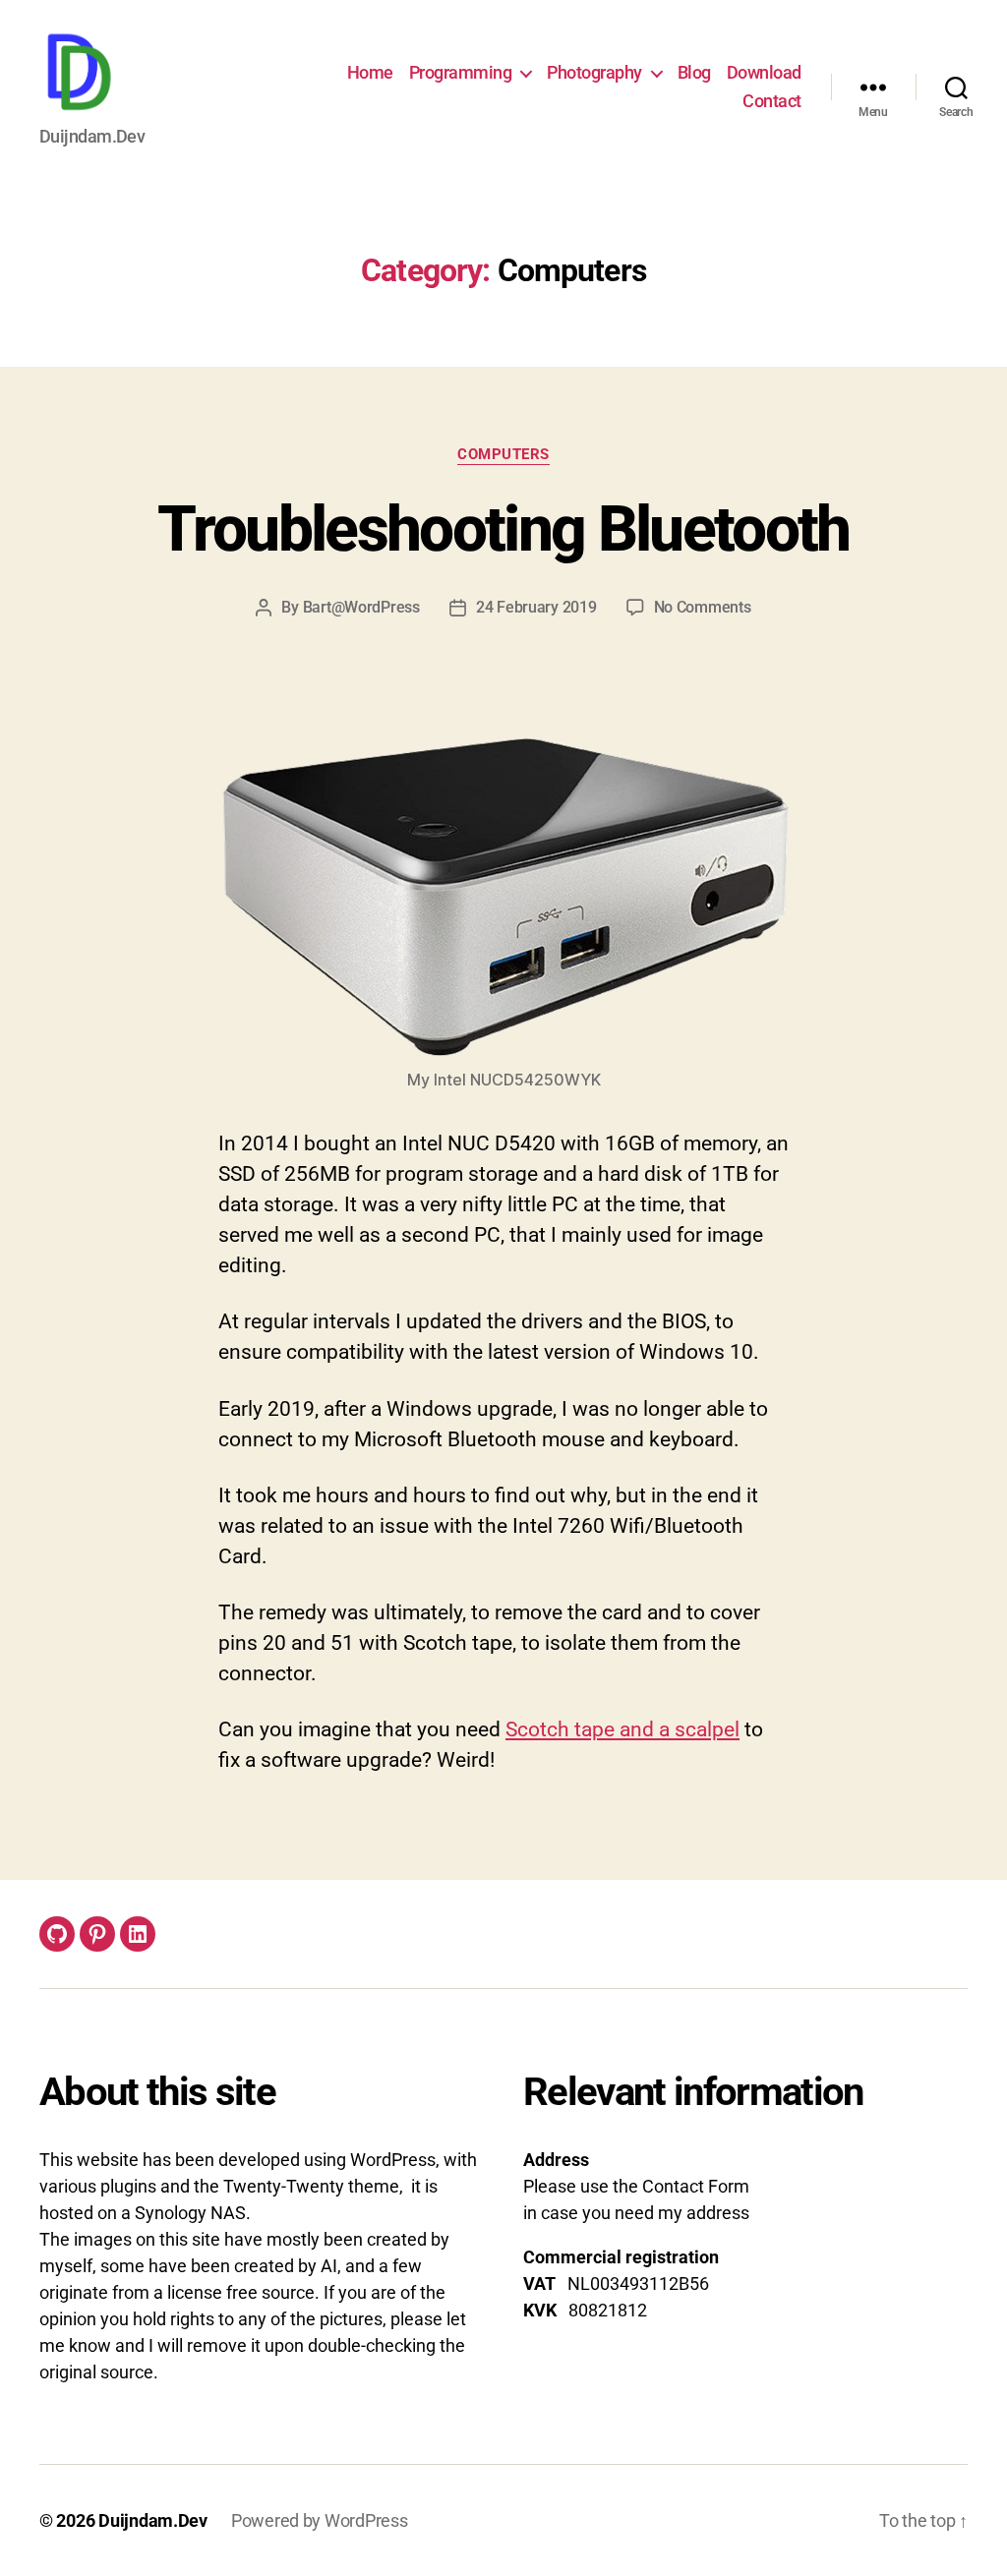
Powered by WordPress (320, 2520)
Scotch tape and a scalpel (622, 1729)
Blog (694, 72)
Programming (461, 72)
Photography (594, 72)
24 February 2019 (536, 607)
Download (764, 72)
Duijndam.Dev (153, 2520)
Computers (503, 454)
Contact (772, 101)
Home (370, 72)
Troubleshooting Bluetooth (503, 529)
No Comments (703, 607)
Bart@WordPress (361, 607)
